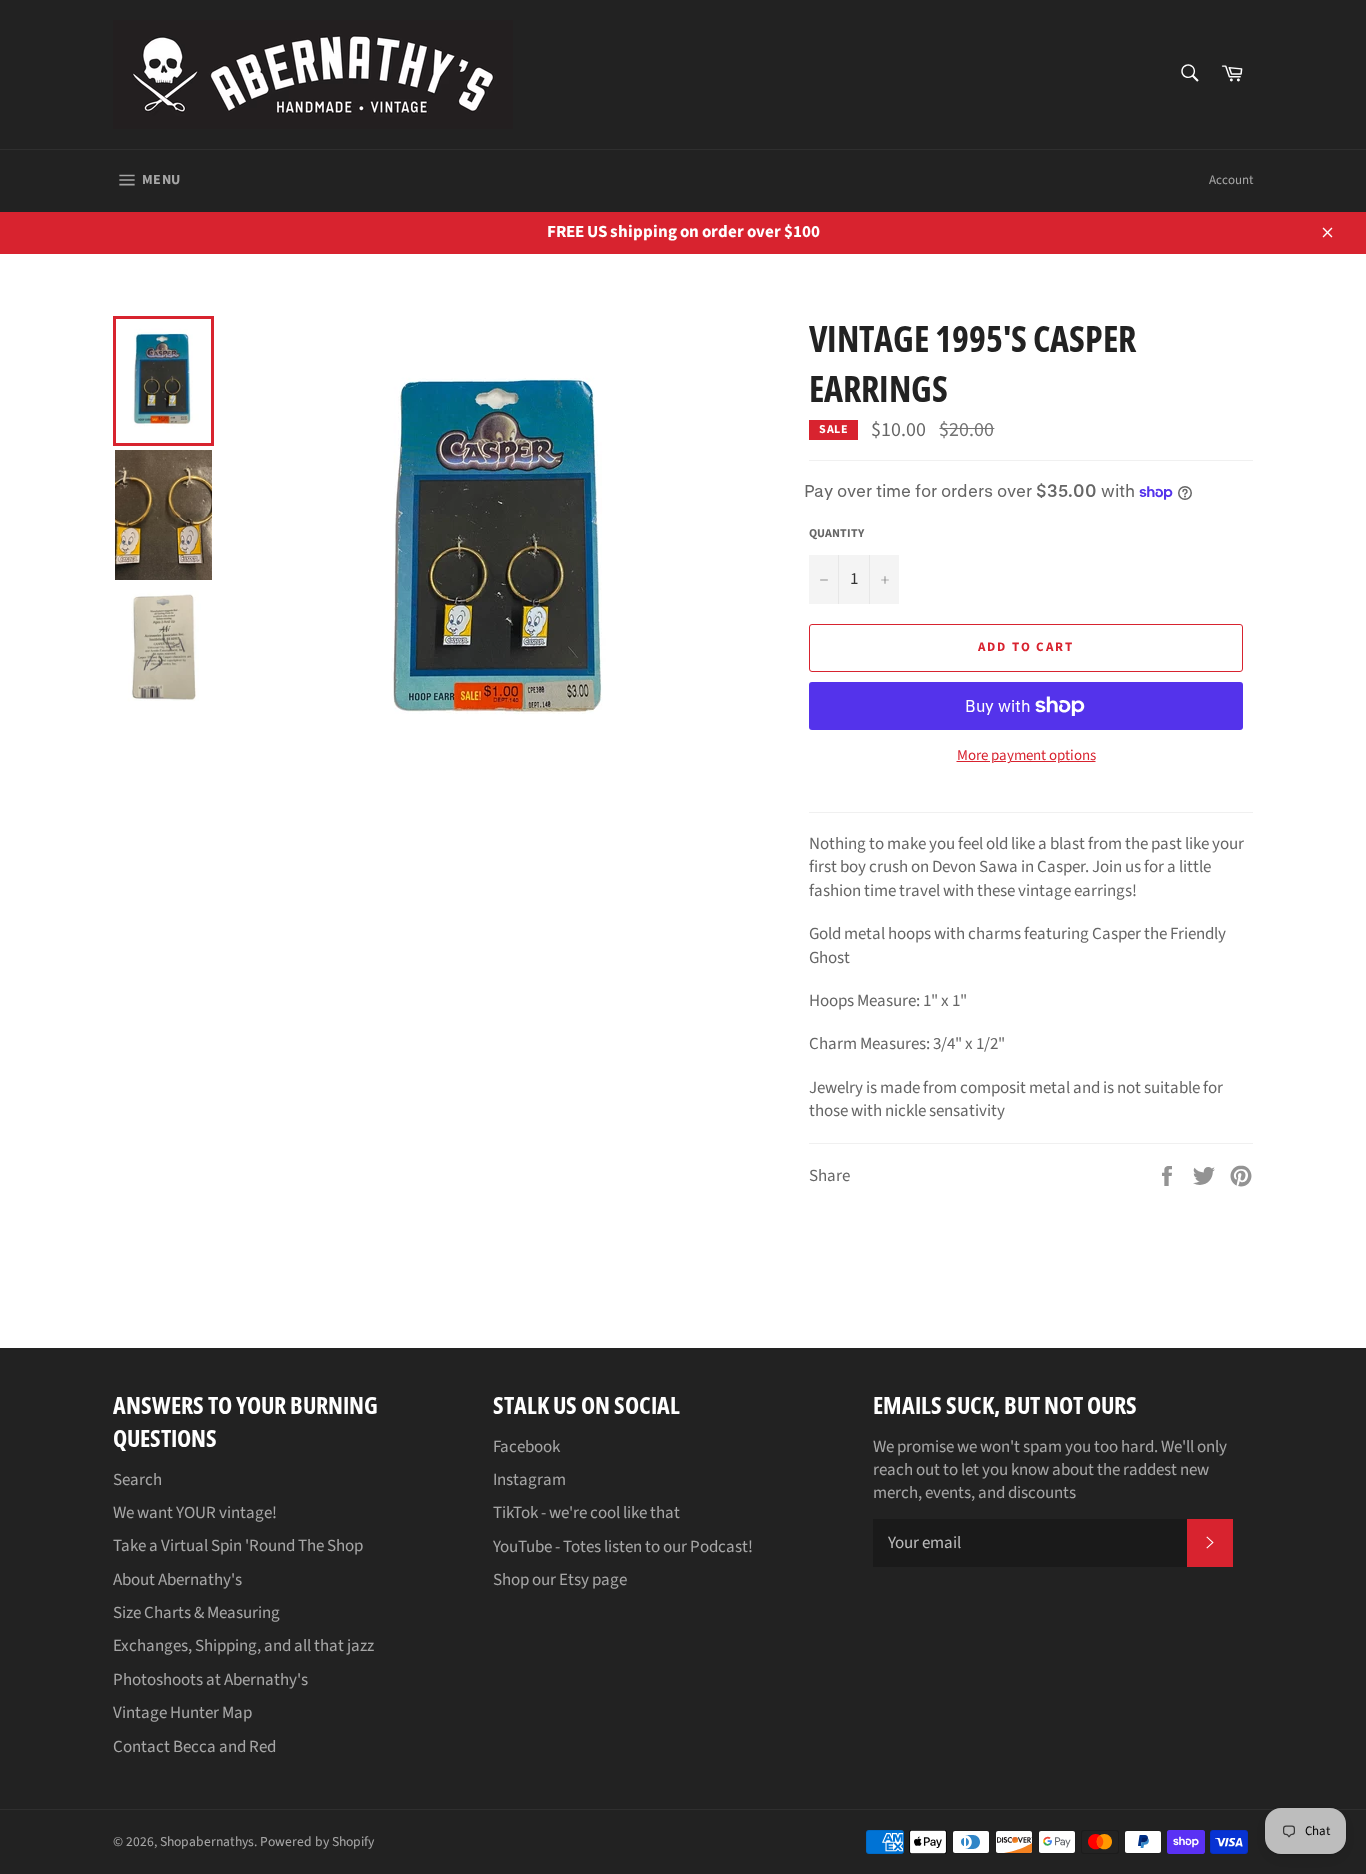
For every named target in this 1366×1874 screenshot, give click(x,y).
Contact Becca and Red (194, 1747)
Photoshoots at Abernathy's (210, 1680)
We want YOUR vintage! (195, 1513)
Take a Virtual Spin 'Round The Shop (238, 1546)
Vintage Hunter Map (182, 1713)
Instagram (529, 1480)
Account (1231, 180)
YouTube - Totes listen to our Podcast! (623, 1547)
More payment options (1026, 756)
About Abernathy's (177, 1580)
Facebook (526, 1447)
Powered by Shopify (317, 1841)
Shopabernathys (207, 1841)
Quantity (836, 534)
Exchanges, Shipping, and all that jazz (243, 1646)
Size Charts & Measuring (196, 1613)
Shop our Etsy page (560, 1580)
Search (137, 1480)
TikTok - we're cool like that (586, 1513)
